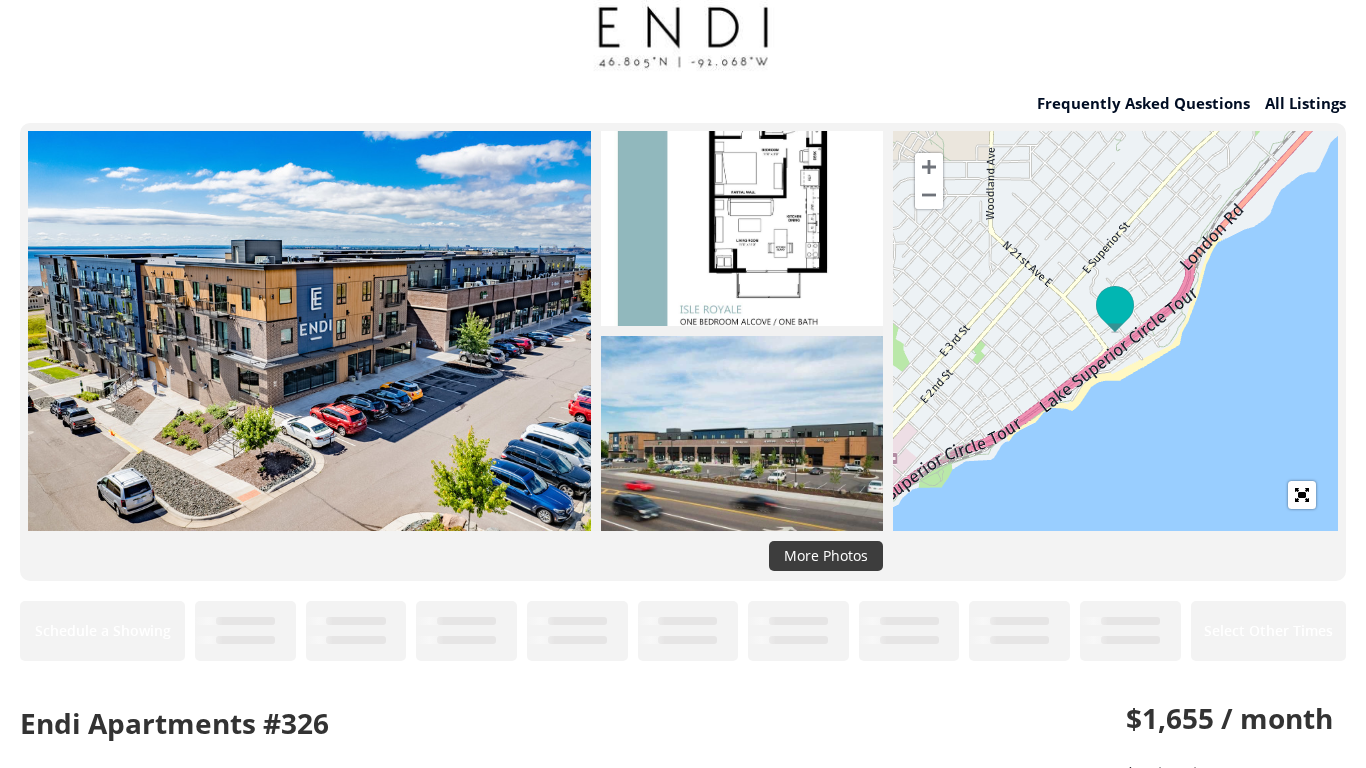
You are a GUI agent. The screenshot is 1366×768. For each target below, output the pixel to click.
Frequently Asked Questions (1143, 103)
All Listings (1305, 103)
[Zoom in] (929, 167)
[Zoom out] (929, 195)
